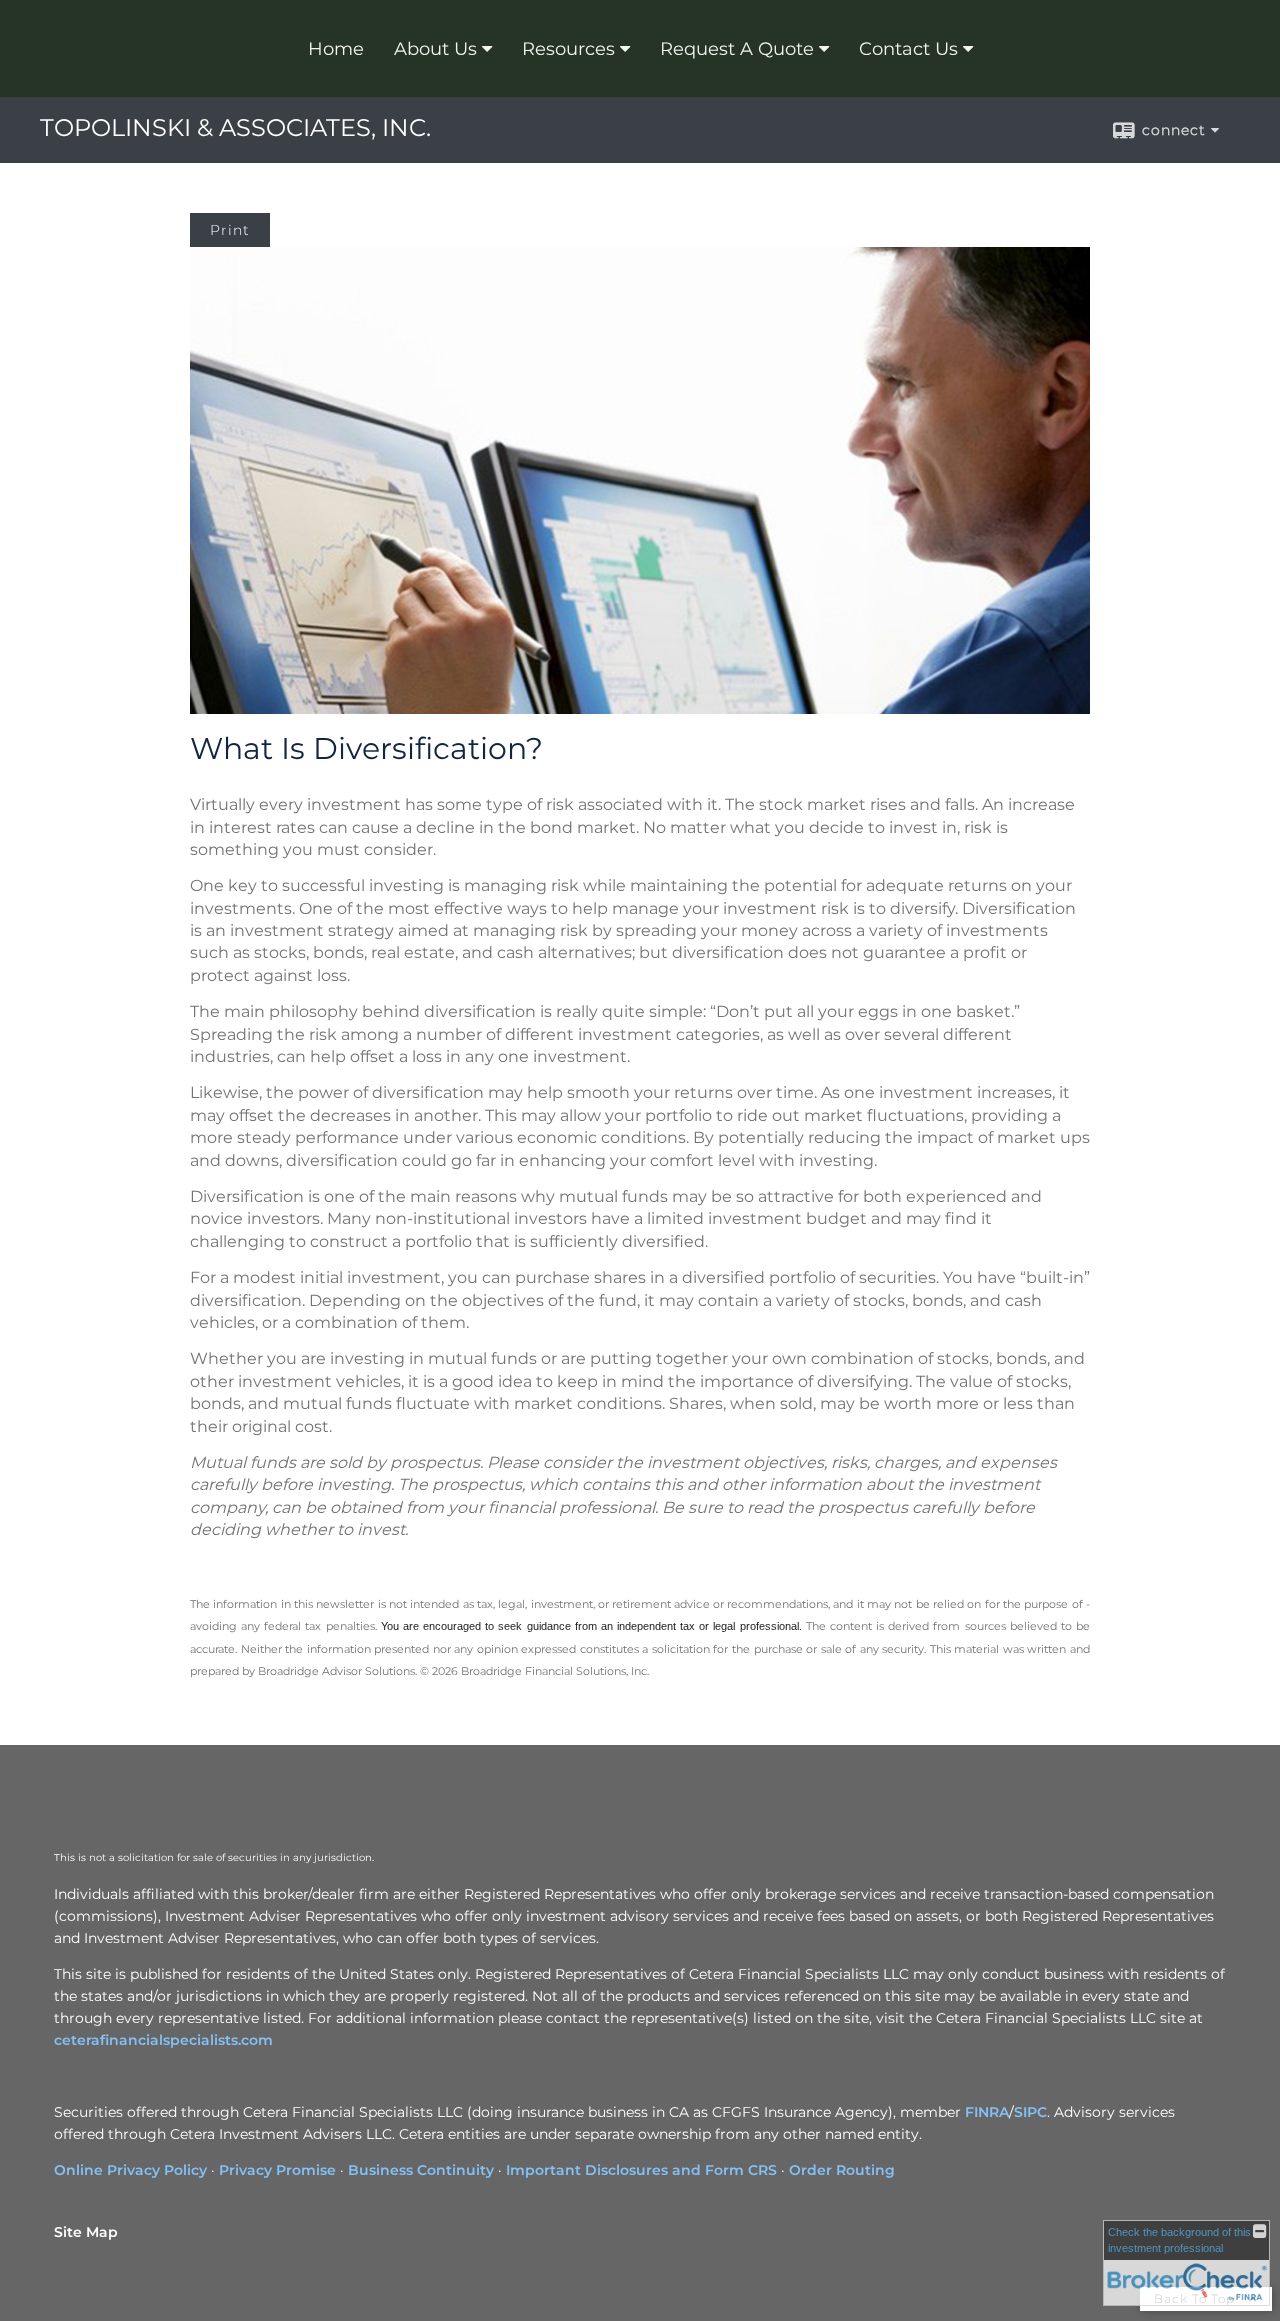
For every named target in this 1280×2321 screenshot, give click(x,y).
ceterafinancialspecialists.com (163, 2040)
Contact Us (908, 49)
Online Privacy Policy (130, 2170)
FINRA (987, 2112)
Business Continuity (421, 2170)
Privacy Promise (277, 2170)
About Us (435, 49)
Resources (568, 49)
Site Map (86, 2232)
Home (336, 49)
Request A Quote (737, 49)
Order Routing (842, 2170)
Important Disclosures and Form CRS (641, 2170)
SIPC (1030, 2112)
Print (230, 230)
